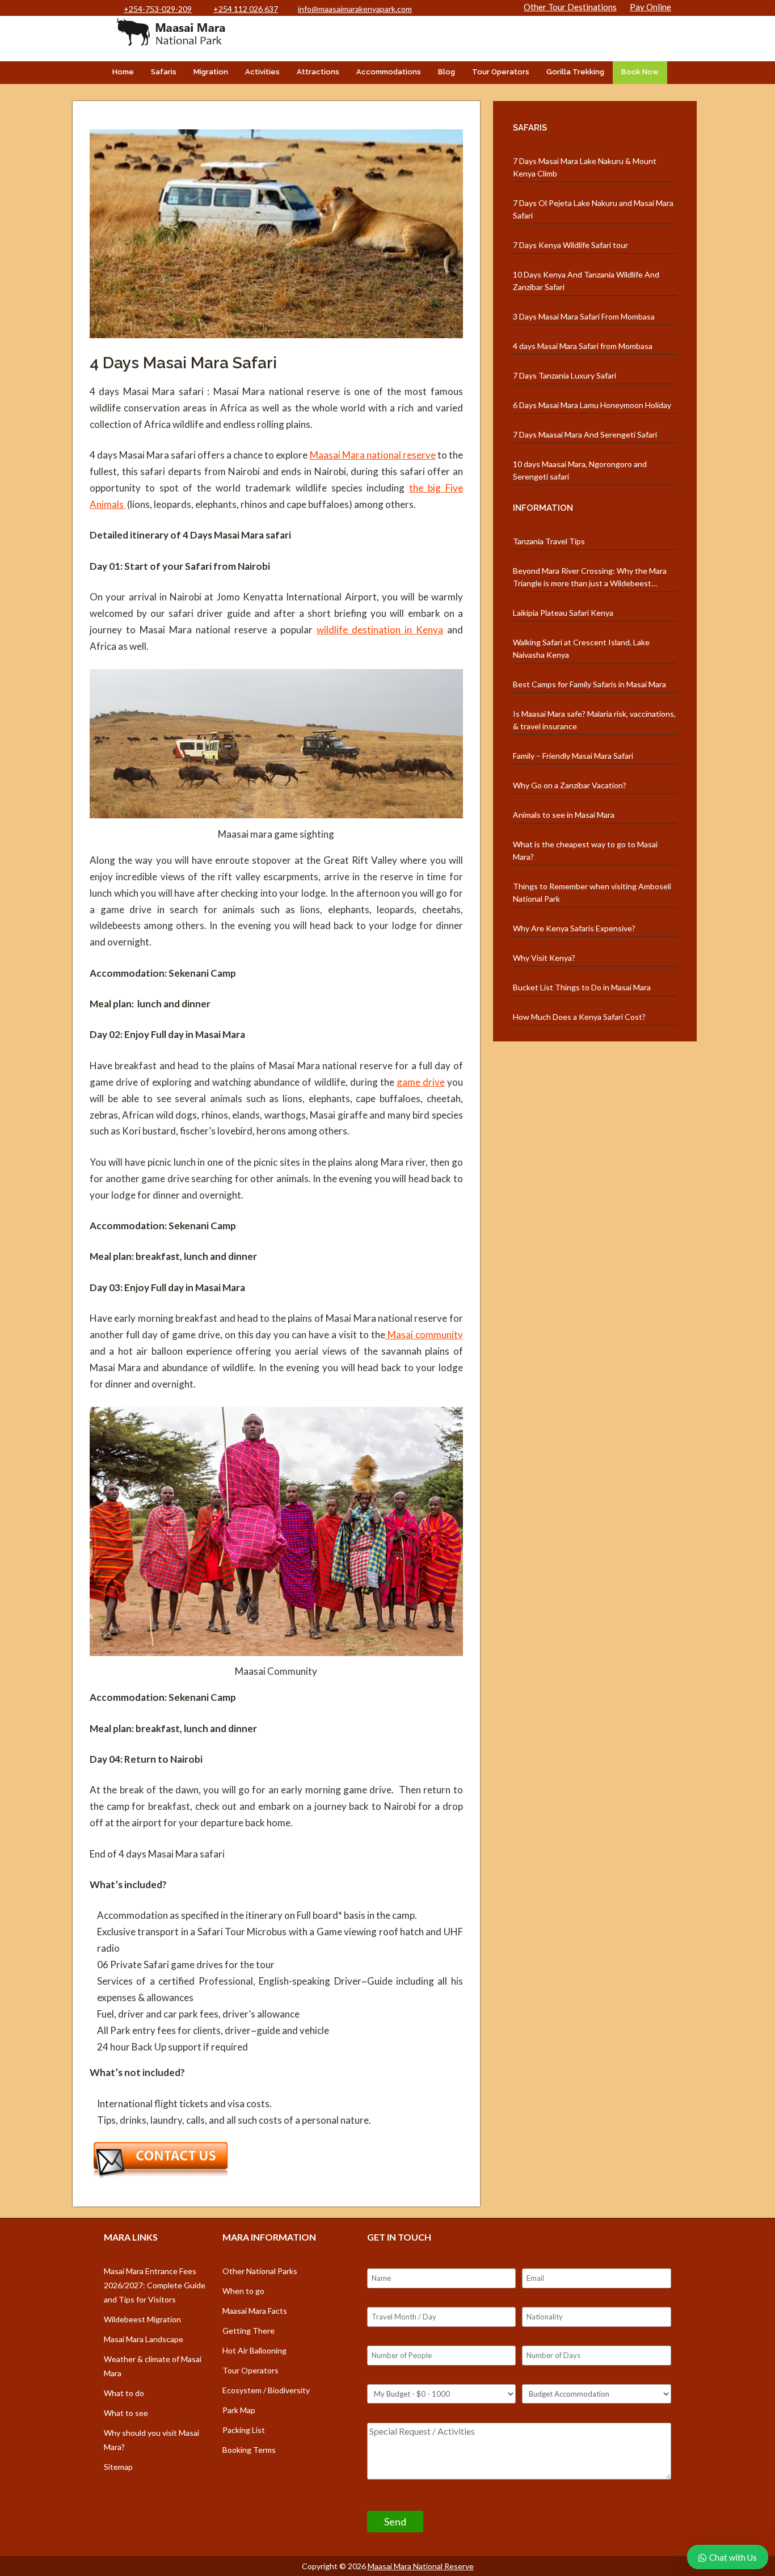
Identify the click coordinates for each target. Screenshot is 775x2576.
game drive (421, 1082)
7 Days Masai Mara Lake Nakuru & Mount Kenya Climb (585, 167)
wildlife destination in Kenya (380, 630)
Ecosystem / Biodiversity (266, 2390)
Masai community (424, 1335)
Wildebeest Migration (142, 2319)
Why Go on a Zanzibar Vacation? (570, 785)
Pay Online (650, 7)
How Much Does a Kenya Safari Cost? (579, 1017)
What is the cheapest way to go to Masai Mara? (585, 850)
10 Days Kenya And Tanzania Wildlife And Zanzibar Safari (586, 281)
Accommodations (389, 72)
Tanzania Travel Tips (549, 541)
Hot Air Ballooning (254, 2350)
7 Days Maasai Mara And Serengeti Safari (585, 434)
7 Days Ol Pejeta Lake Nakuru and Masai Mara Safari (593, 209)
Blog (447, 72)
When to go (243, 2291)
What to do (124, 2393)
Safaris (164, 72)
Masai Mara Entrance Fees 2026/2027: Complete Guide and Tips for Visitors (155, 2285)
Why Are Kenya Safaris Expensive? (574, 928)
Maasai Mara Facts (255, 2311)
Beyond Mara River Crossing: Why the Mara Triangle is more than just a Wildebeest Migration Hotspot (590, 578)
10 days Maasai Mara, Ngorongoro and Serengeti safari (580, 470)
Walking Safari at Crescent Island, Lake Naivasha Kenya (581, 648)
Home (123, 72)
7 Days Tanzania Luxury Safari (565, 375)
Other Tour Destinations (570, 7)
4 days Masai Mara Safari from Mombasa (583, 346)
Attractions (318, 72)
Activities (262, 72)
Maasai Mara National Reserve (421, 2566)
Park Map (239, 2410)
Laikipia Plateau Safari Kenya (563, 613)
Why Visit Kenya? (544, 958)
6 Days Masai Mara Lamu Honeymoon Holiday (592, 405)
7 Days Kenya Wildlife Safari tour (570, 245)
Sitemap (118, 2467)
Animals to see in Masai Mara (564, 815)
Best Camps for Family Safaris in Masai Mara (589, 684)
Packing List (244, 2430)
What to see (126, 2413)
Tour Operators (501, 72)
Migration (211, 72)
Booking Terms (249, 2450)
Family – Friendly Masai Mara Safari (573, 756)
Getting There (248, 2331)
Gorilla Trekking (575, 72)
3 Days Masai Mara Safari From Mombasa (584, 316)
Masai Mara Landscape (144, 2339)
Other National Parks (260, 2271)
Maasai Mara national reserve (373, 455)
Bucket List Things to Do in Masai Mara (582, 987)
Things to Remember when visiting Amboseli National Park (592, 892)
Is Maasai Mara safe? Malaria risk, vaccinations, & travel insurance (594, 720)
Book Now (640, 72)
